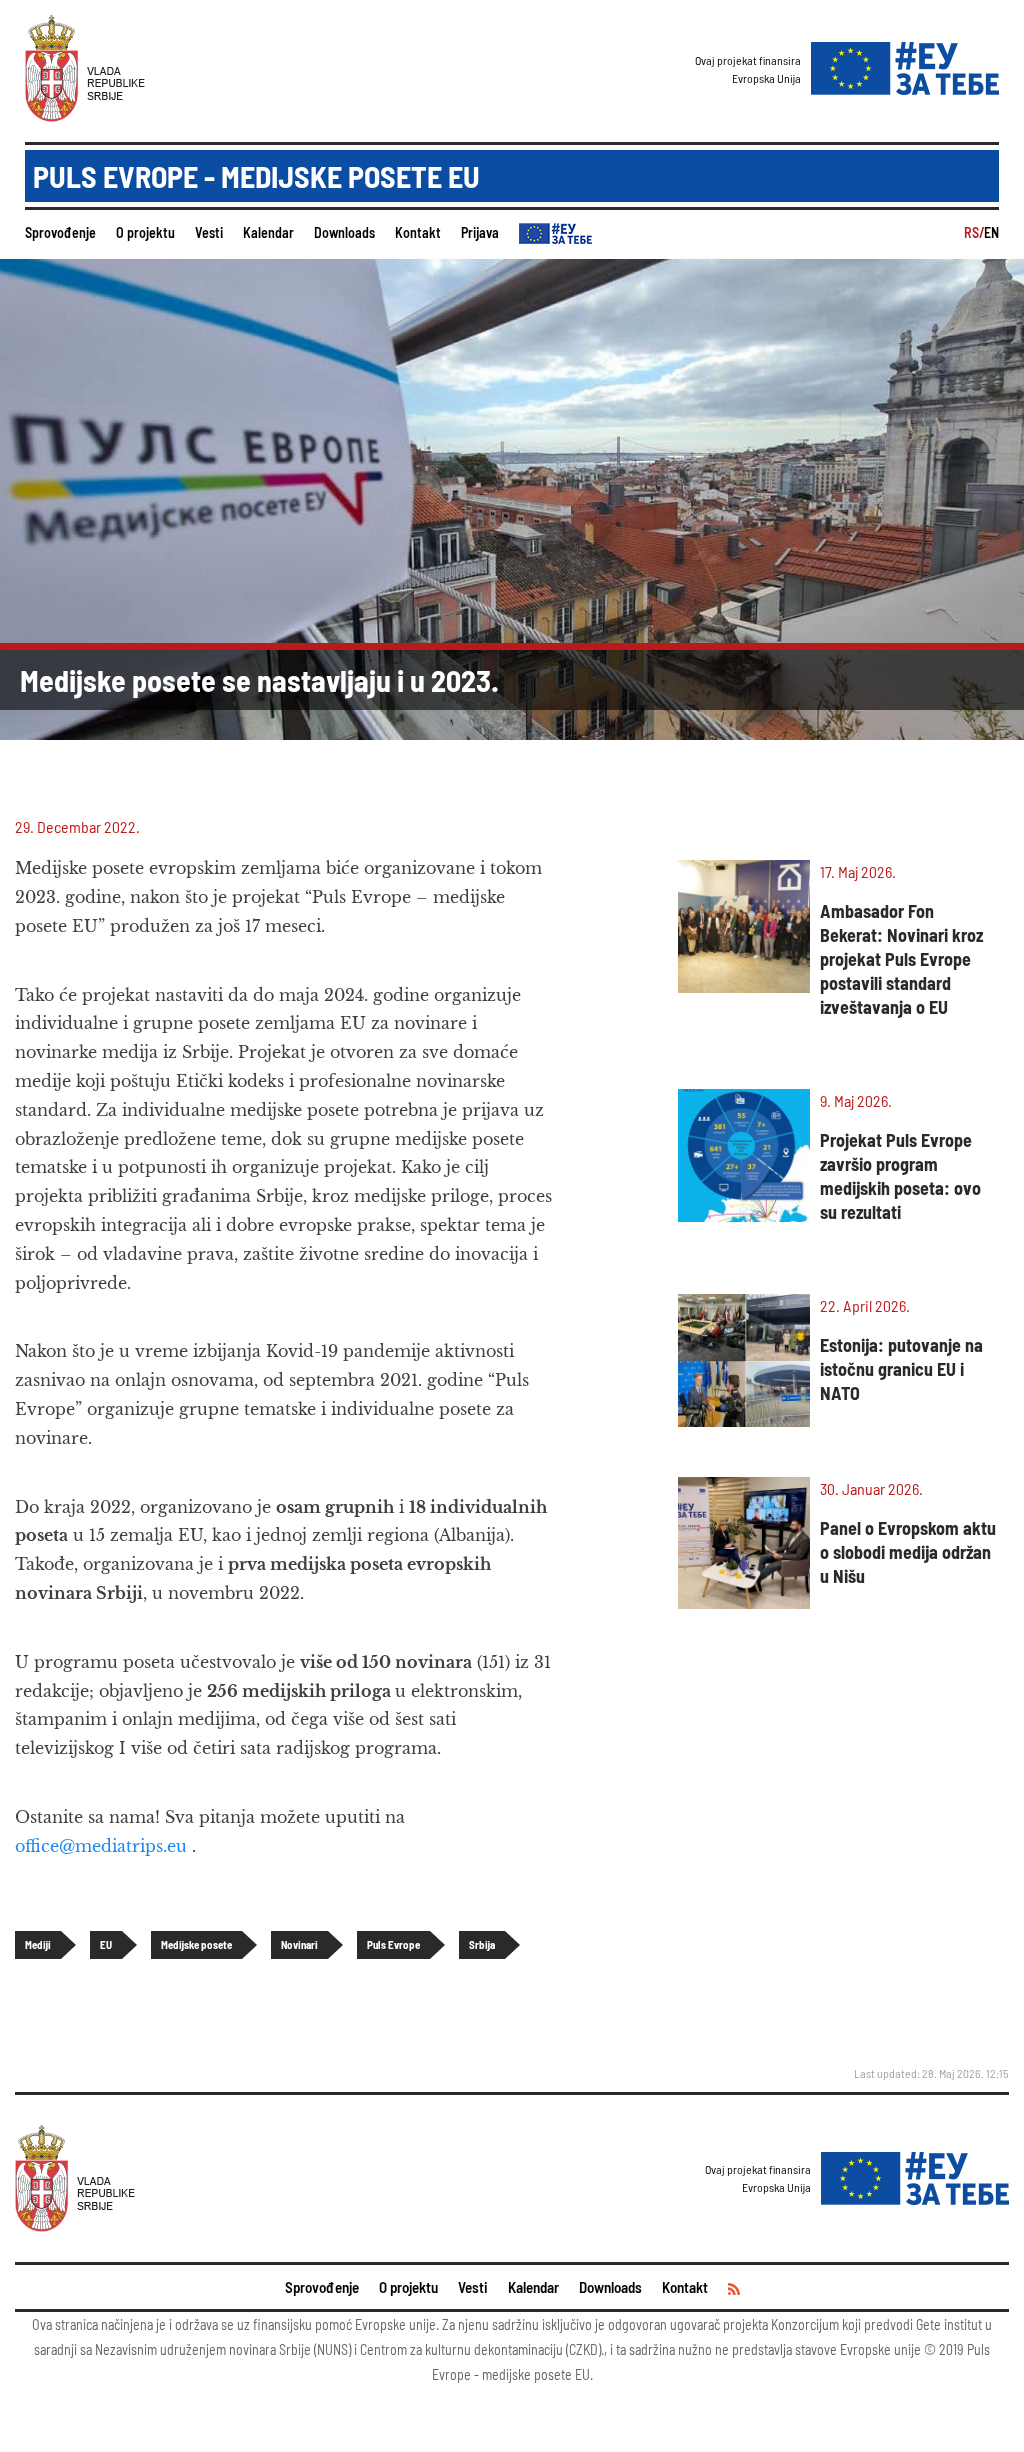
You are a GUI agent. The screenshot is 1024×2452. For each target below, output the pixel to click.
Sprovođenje (60, 232)
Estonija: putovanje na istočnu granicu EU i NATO (901, 1369)
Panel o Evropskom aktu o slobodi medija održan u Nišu (908, 1552)
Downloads (344, 232)
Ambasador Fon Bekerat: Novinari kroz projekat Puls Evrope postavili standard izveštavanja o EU (901, 959)
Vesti (209, 232)
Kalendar (268, 232)
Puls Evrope (393, 1944)
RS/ (974, 232)
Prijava (480, 232)
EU (106, 1944)
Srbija (482, 1944)
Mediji (38, 1944)
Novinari (299, 1944)
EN (991, 232)
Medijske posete (196, 1944)
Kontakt (418, 232)
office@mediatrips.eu (101, 1846)
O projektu (145, 232)
